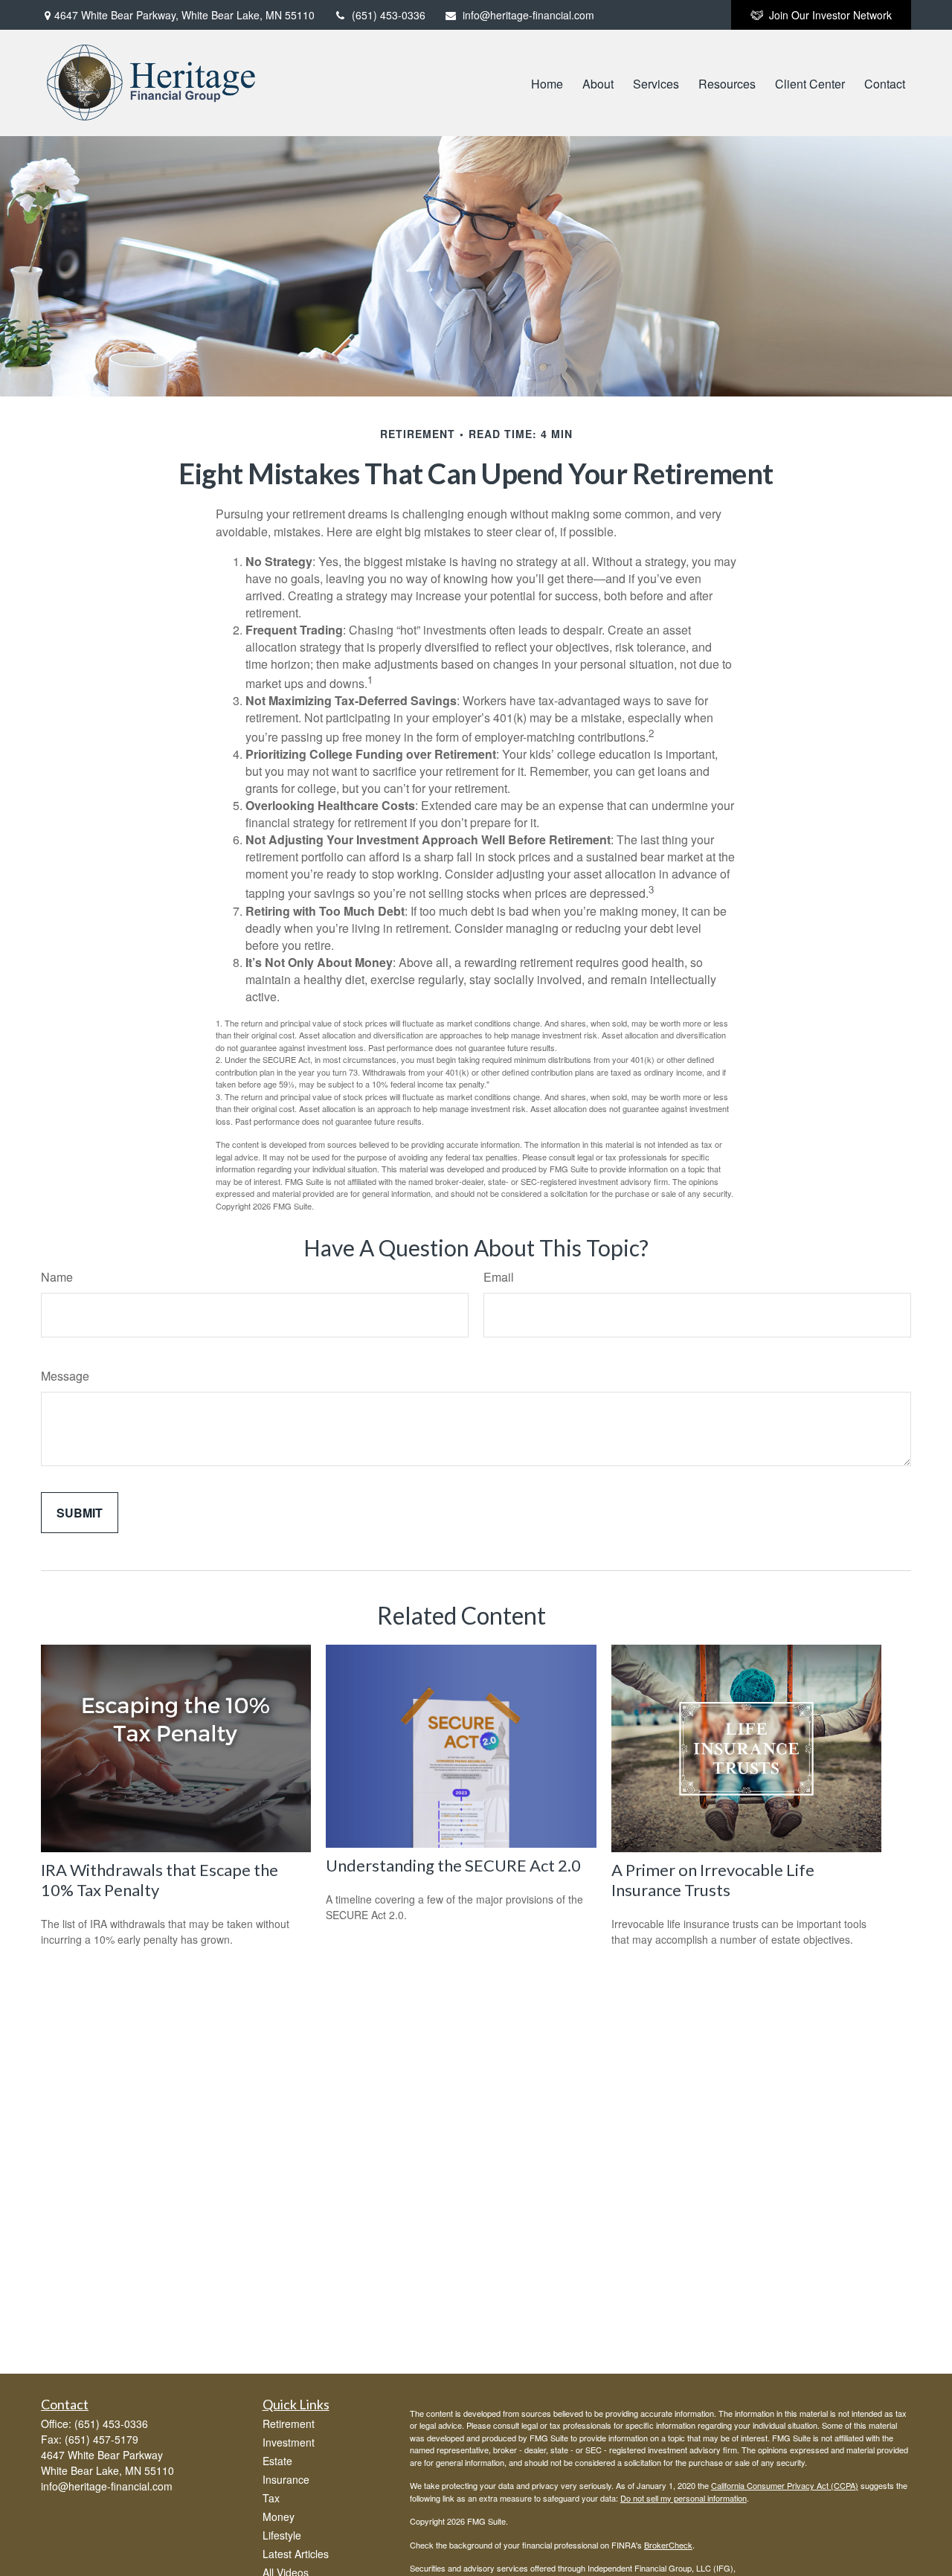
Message (65, 1376)
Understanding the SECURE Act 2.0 (453, 1865)
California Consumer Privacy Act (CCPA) (785, 2485)
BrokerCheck (668, 2545)
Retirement (289, 2424)
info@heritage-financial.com (528, 15)
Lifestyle (282, 2535)
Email (499, 1277)
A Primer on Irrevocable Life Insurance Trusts (713, 1880)
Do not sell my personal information (684, 2498)
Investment (289, 2442)
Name (57, 1277)
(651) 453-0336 (389, 15)
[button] (547, 83)
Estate (277, 2461)
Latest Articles (296, 2554)
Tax (271, 2498)
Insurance (286, 2479)
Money (279, 2516)
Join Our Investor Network (830, 15)
